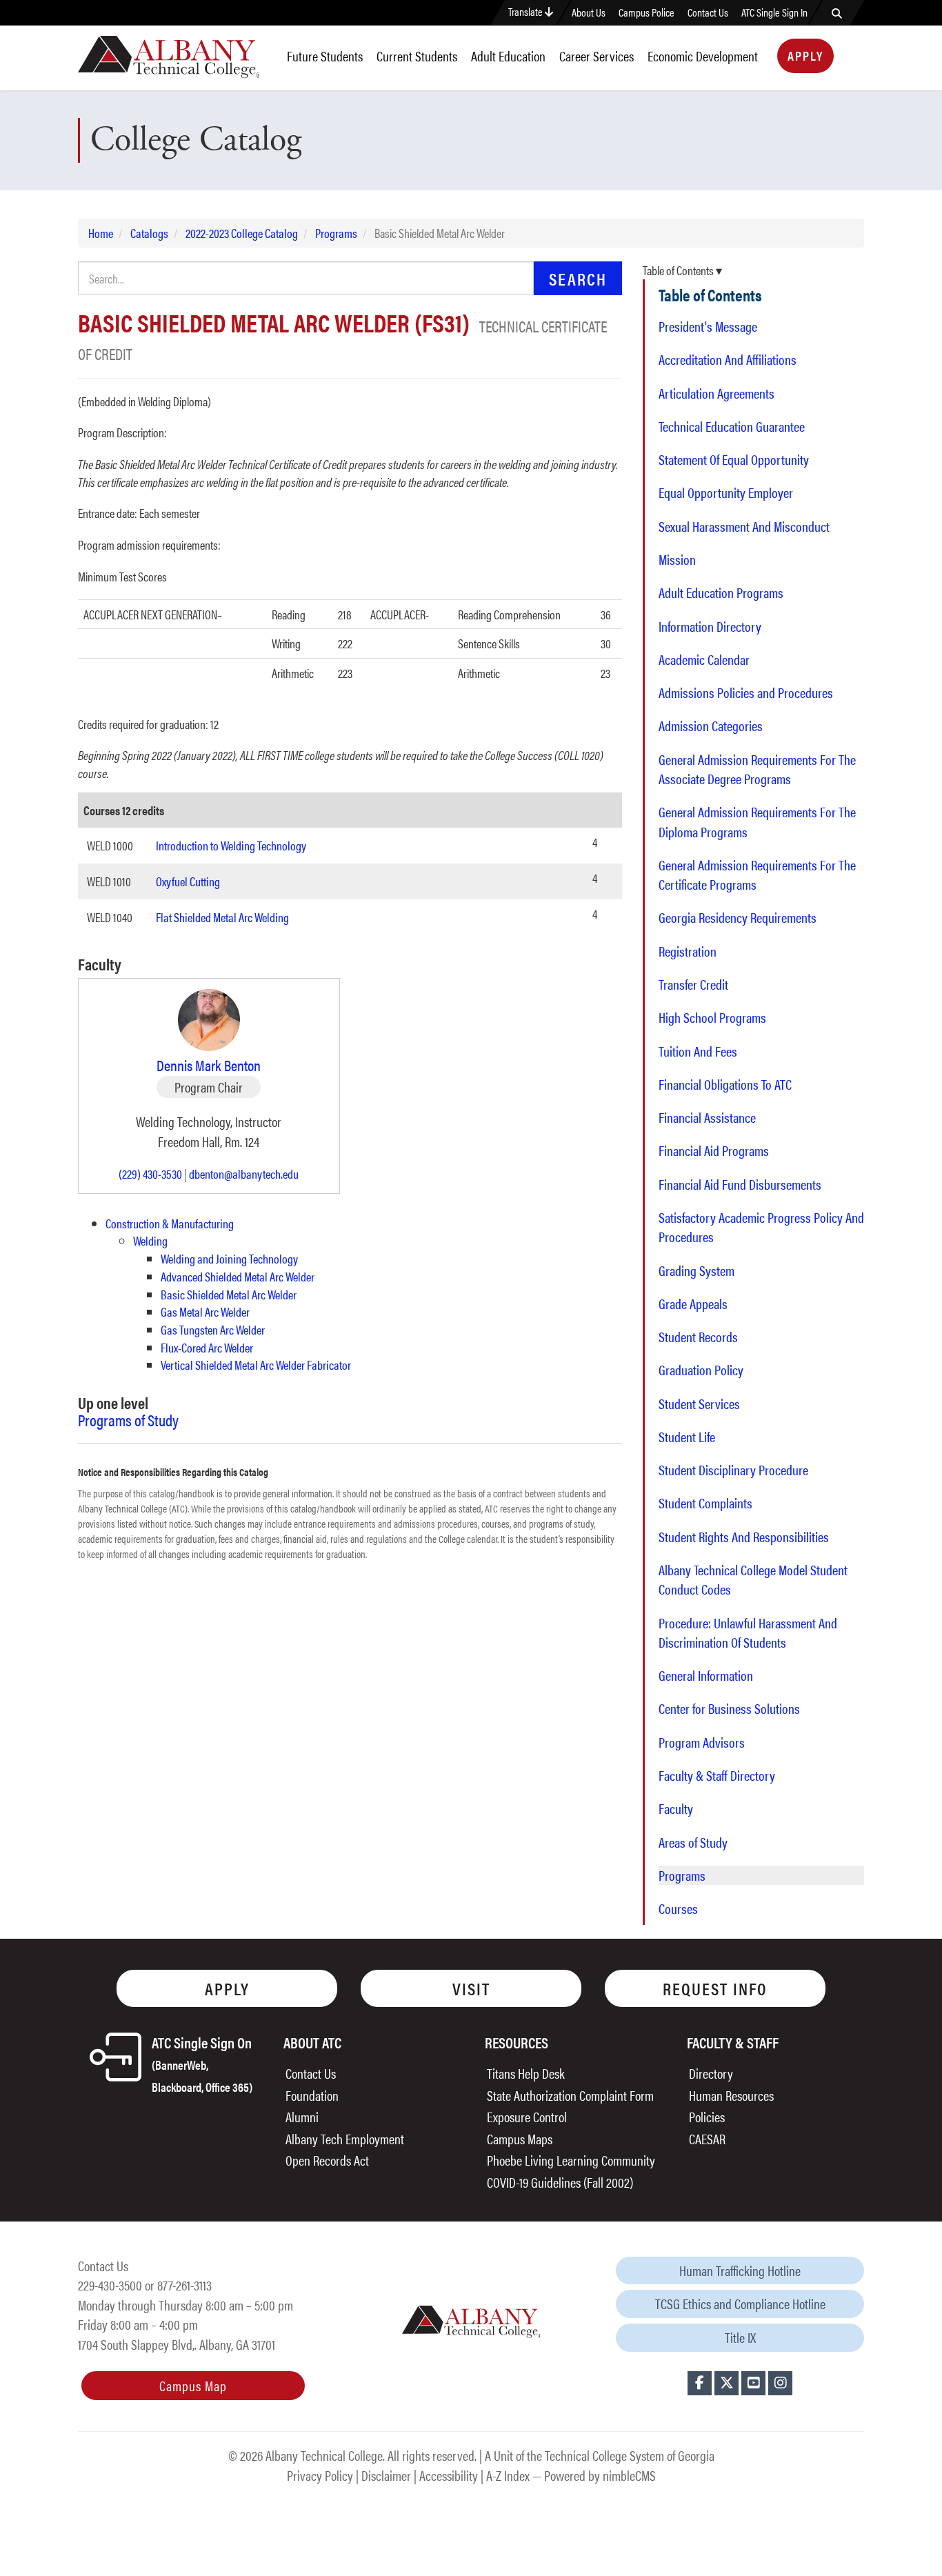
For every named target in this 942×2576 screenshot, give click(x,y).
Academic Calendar (704, 659)
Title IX (740, 2337)
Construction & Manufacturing (170, 1223)
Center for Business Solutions (729, 1708)
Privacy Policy (320, 2475)
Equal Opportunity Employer (726, 492)
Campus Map (193, 2385)
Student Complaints (705, 1503)
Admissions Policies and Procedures (746, 692)
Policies (707, 2116)
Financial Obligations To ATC (725, 1084)
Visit (471, 1988)
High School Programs (712, 1017)
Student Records (698, 1337)
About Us (589, 12)
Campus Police (647, 12)
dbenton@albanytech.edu (244, 1174)
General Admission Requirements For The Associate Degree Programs (757, 769)
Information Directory (710, 626)
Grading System (697, 1270)
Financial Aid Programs (714, 1150)
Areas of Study (693, 1842)
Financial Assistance (707, 1117)
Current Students (417, 56)
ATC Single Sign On (202, 2063)
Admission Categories (711, 726)
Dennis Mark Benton (209, 1065)
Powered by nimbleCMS (600, 2475)
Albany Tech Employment (345, 2138)
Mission (677, 559)
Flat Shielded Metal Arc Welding (222, 917)
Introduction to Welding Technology (231, 845)
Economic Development (703, 56)
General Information (706, 1675)
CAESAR (707, 2138)
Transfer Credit (693, 984)
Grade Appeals (693, 1304)
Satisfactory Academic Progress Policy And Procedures (761, 1227)
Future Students (325, 56)
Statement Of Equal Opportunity (734, 459)
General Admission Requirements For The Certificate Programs (757, 875)
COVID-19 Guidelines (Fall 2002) (560, 2182)
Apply (805, 56)
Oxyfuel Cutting (188, 881)
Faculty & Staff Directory (717, 1775)
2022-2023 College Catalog (242, 233)
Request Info (715, 1988)
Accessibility (449, 2475)
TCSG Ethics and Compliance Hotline (740, 2303)
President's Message (708, 326)
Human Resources (731, 2095)
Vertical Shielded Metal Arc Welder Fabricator (256, 1365)
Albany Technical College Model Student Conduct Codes (753, 1579)
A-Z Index (508, 2475)
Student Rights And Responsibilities (744, 1537)
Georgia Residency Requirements (738, 917)
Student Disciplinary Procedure (733, 1470)
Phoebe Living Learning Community (571, 2160)
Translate (527, 11)
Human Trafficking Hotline (740, 2270)
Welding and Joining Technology (229, 1258)
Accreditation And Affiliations (728, 359)
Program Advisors (702, 1742)
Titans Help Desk (526, 2073)
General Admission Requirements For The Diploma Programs (757, 821)
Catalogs (149, 233)
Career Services (597, 56)
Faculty (676, 1808)
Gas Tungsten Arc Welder (213, 1329)
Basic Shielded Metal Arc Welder (229, 1294)
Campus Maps (520, 2138)
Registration (688, 951)
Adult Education (508, 56)
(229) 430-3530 (150, 1174)
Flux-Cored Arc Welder (207, 1347)
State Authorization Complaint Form (570, 2095)
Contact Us (708, 12)
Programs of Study (128, 1420)
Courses (678, 1908)
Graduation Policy (701, 1370)
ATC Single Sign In (774, 12)
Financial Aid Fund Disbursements (740, 1184)
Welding (150, 1240)
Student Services (699, 1404)
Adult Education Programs (721, 592)
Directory (711, 2073)
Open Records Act (327, 2160)
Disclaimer (386, 2475)
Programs (336, 233)
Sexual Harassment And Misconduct (744, 526)
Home (101, 233)
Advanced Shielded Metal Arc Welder (238, 1276)
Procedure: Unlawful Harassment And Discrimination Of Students (748, 1633)
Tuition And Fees (698, 1051)
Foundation (312, 2095)
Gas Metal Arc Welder (205, 1311)
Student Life (687, 1437)
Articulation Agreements (716, 393)
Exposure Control (527, 2116)
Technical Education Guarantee (732, 426)
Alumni (302, 2116)
